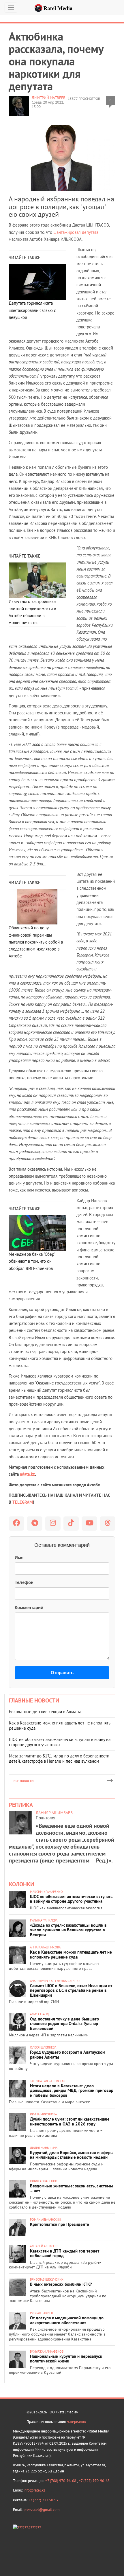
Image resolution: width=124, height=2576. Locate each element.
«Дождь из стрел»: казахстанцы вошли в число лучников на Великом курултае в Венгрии (68, 1930)
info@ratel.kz (34, 2490)
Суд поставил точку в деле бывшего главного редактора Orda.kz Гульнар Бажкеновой (64, 2024)
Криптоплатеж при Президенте (60, 2224)
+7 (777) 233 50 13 (43, 2500)
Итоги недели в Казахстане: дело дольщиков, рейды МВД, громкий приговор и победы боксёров (72, 2090)
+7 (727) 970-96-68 (94, 2481)
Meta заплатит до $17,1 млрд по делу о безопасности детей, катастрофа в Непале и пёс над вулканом (59, 1758)
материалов (76, 2422)
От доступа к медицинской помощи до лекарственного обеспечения (67, 2320)
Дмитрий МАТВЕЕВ (49, 98)
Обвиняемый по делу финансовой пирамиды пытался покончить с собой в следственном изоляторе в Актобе (36, 942)
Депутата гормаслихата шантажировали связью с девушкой (32, 310)
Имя (19, 1557)
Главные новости (34, 1700)
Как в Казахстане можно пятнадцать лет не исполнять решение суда (60, 1725)
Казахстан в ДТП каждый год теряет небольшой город (65, 2253)
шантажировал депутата (76, 232)
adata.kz (27, 1474)
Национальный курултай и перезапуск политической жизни (66, 2359)
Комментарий (29, 1607)
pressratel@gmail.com (42, 2510)
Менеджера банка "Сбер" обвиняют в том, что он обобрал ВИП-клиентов (32, 1261)
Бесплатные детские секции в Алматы (45, 1712)
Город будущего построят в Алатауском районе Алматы (68, 2055)
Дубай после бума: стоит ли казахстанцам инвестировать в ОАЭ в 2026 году (69, 2121)
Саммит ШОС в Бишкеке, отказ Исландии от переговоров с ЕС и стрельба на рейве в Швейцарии (71, 1990)
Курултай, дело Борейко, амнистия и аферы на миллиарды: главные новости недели (72, 2155)
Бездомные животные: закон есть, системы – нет (72, 2188)
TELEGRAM (23, 1502)
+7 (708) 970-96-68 (61, 2481)
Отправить (62, 1673)
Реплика (21, 1805)
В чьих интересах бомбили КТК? (61, 2284)
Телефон (24, 1582)
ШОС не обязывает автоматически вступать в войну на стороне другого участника (60, 1742)
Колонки (21, 1884)
